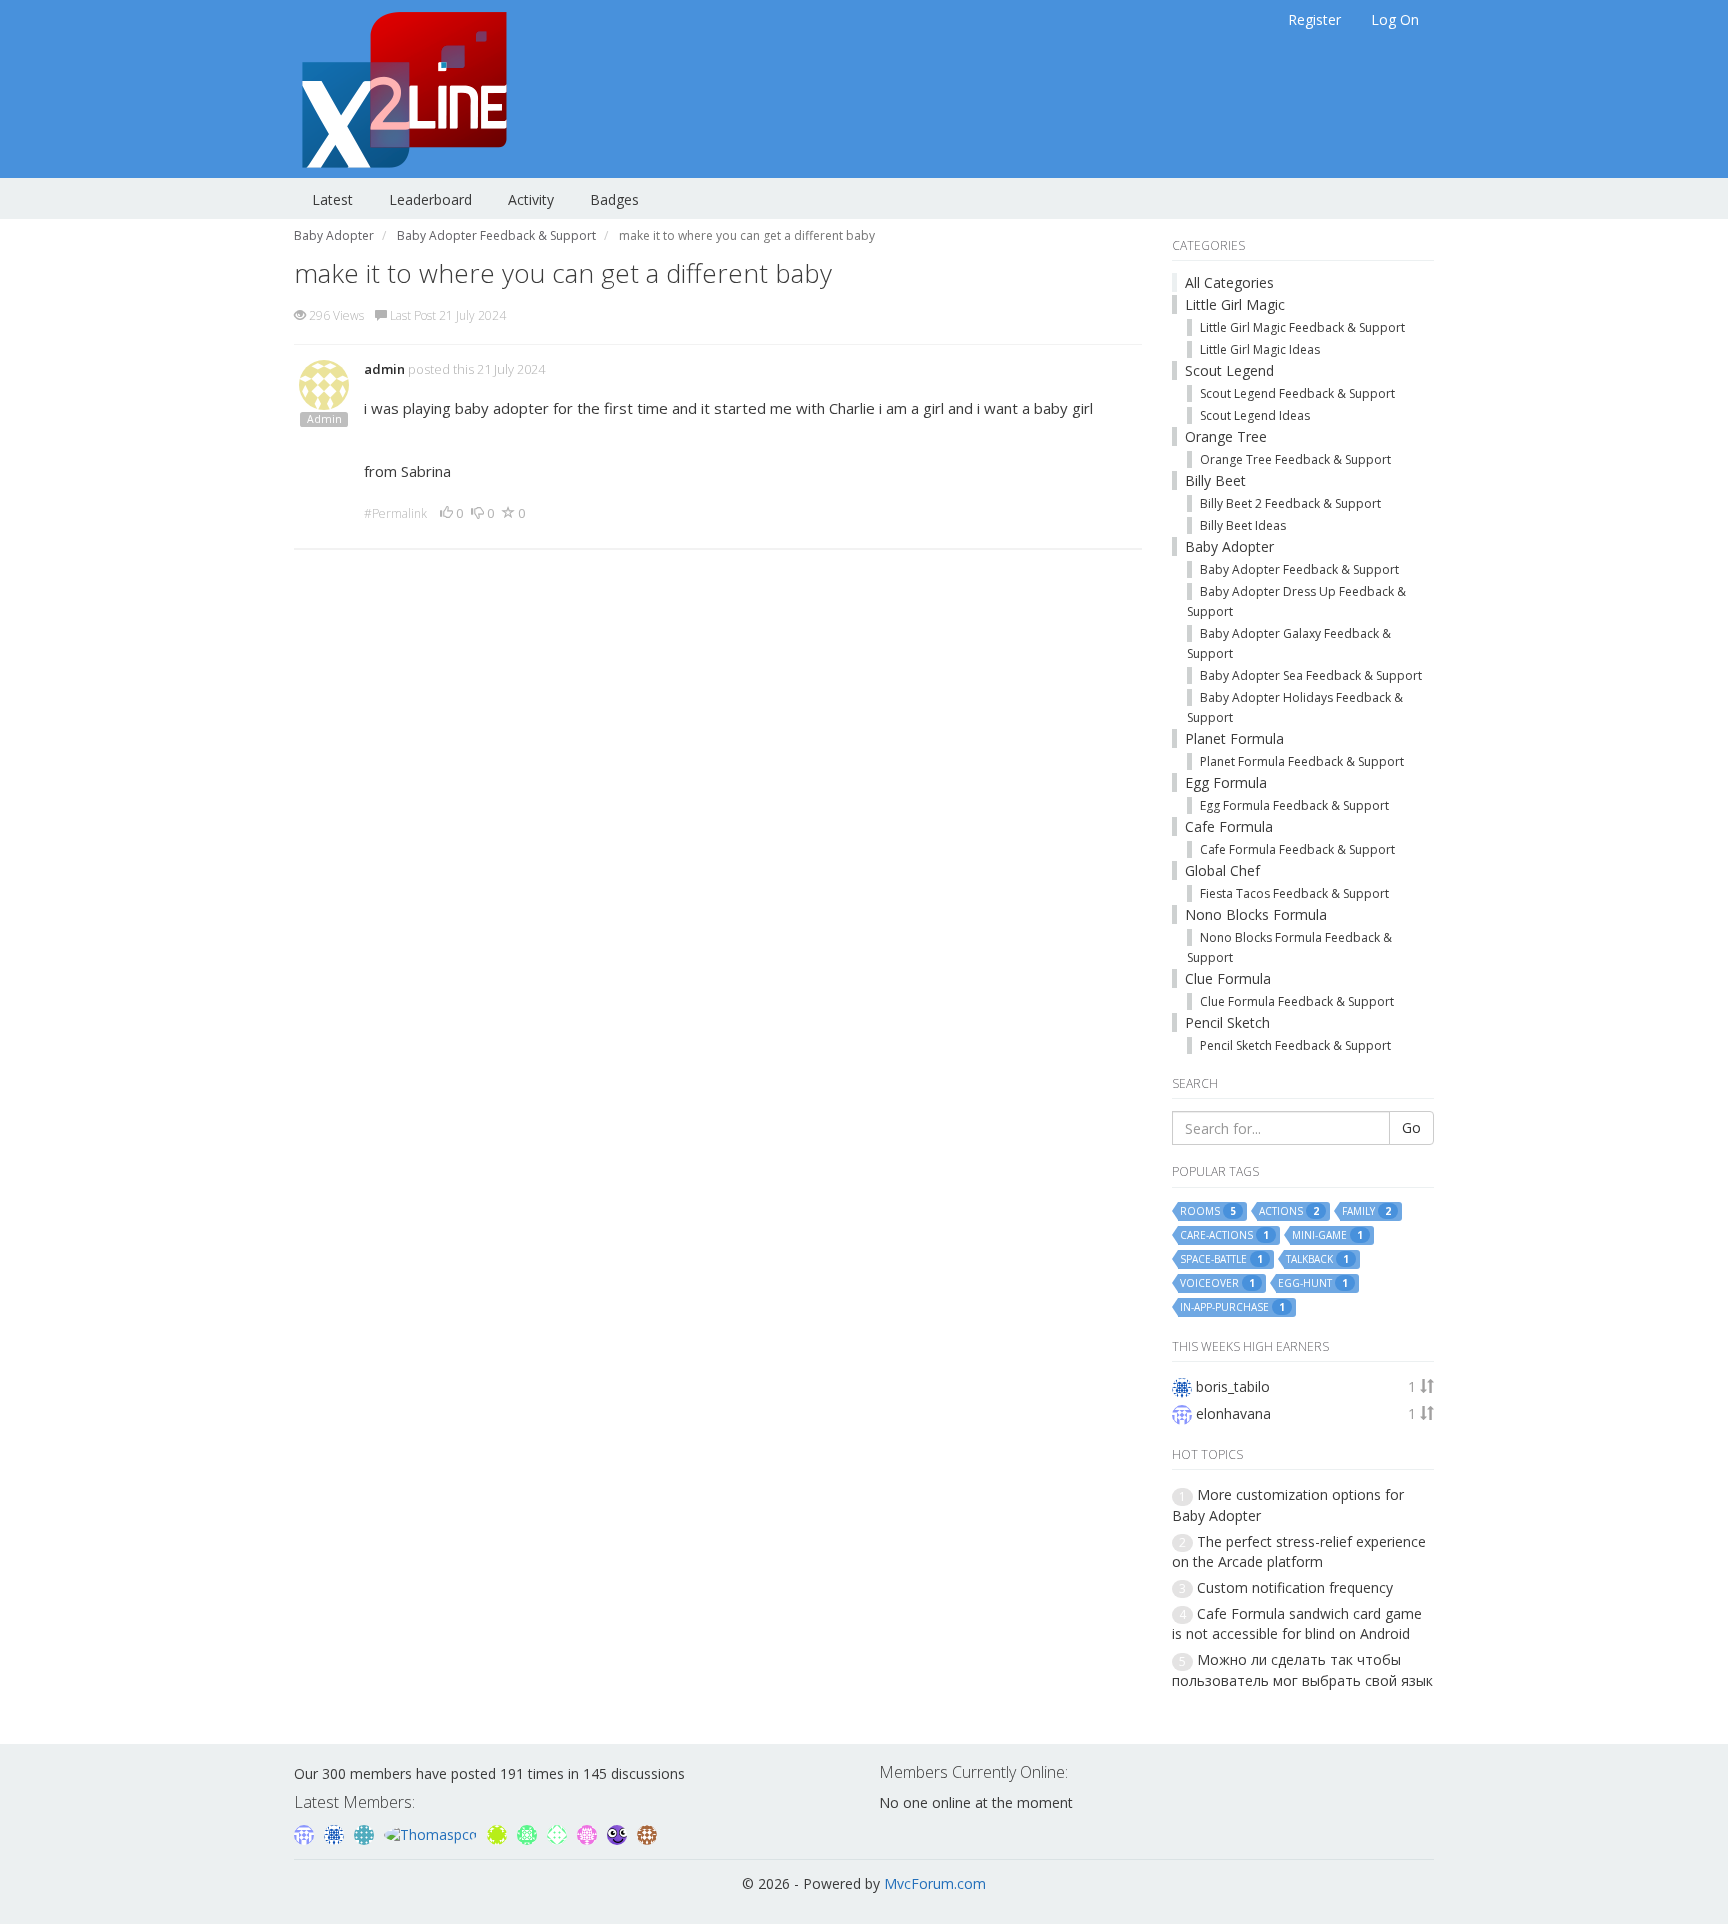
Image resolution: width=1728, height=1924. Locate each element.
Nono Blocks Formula (1256, 914)
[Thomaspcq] (432, 1832)
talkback (1317, 1259)
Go (1411, 1127)
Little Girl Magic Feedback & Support (1302, 327)
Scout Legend (1229, 370)
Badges (614, 199)
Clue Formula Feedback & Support (1297, 1001)
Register (1314, 19)
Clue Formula (1228, 978)
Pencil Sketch (1227, 1022)
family (1366, 1211)
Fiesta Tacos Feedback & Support (1294, 893)
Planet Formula (1234, 738)
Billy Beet (1215, 480)
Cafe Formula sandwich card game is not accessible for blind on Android (1297, 1623)
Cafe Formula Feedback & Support (1297, 849)
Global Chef (1222, 870)
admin (384, 369)
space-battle (1221, 1259)
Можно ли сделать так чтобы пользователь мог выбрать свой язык (1302, 1669)
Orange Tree (1226, 436)
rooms (1208, 1211)
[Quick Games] (619, 1832)
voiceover (1217, 1283)
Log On (1395, 19)
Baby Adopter (1229, 546)
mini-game (1327, 1235)
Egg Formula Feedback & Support (1294, 805)
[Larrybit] (589, 1832)
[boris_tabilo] (336, 1832)
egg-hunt (1313, 1283)
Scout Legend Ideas (1255, 415)
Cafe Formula (1229, 826)
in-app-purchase (1232, 1307)
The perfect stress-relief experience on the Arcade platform (1299, 1551)
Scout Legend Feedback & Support (1297, 393)
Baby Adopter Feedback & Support (1299, 569)
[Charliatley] (366, 1832)
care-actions (1224, 1235)
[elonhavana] (306, 1832)
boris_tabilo (1233, 1386)
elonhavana (1233, 1413)
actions (1289, 1211)
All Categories (1229, 282)
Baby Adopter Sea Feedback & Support (1311, 675)
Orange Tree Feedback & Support (1295, 459)
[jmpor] (499, 1832)
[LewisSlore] (559, 1832)
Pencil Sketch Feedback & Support (1295, 1045)
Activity (531, 199)
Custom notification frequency (1295, 1587)
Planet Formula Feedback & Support (1302, 761)
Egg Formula (1226, 782)
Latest (332, 199)
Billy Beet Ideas (1243, 525)
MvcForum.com (935, 1883)
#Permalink (395, 513)
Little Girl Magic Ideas (1260, 349)
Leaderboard (430, 199)
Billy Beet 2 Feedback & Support (1290, 503)
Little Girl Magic (1235, 304)
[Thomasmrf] (647, 1832)
